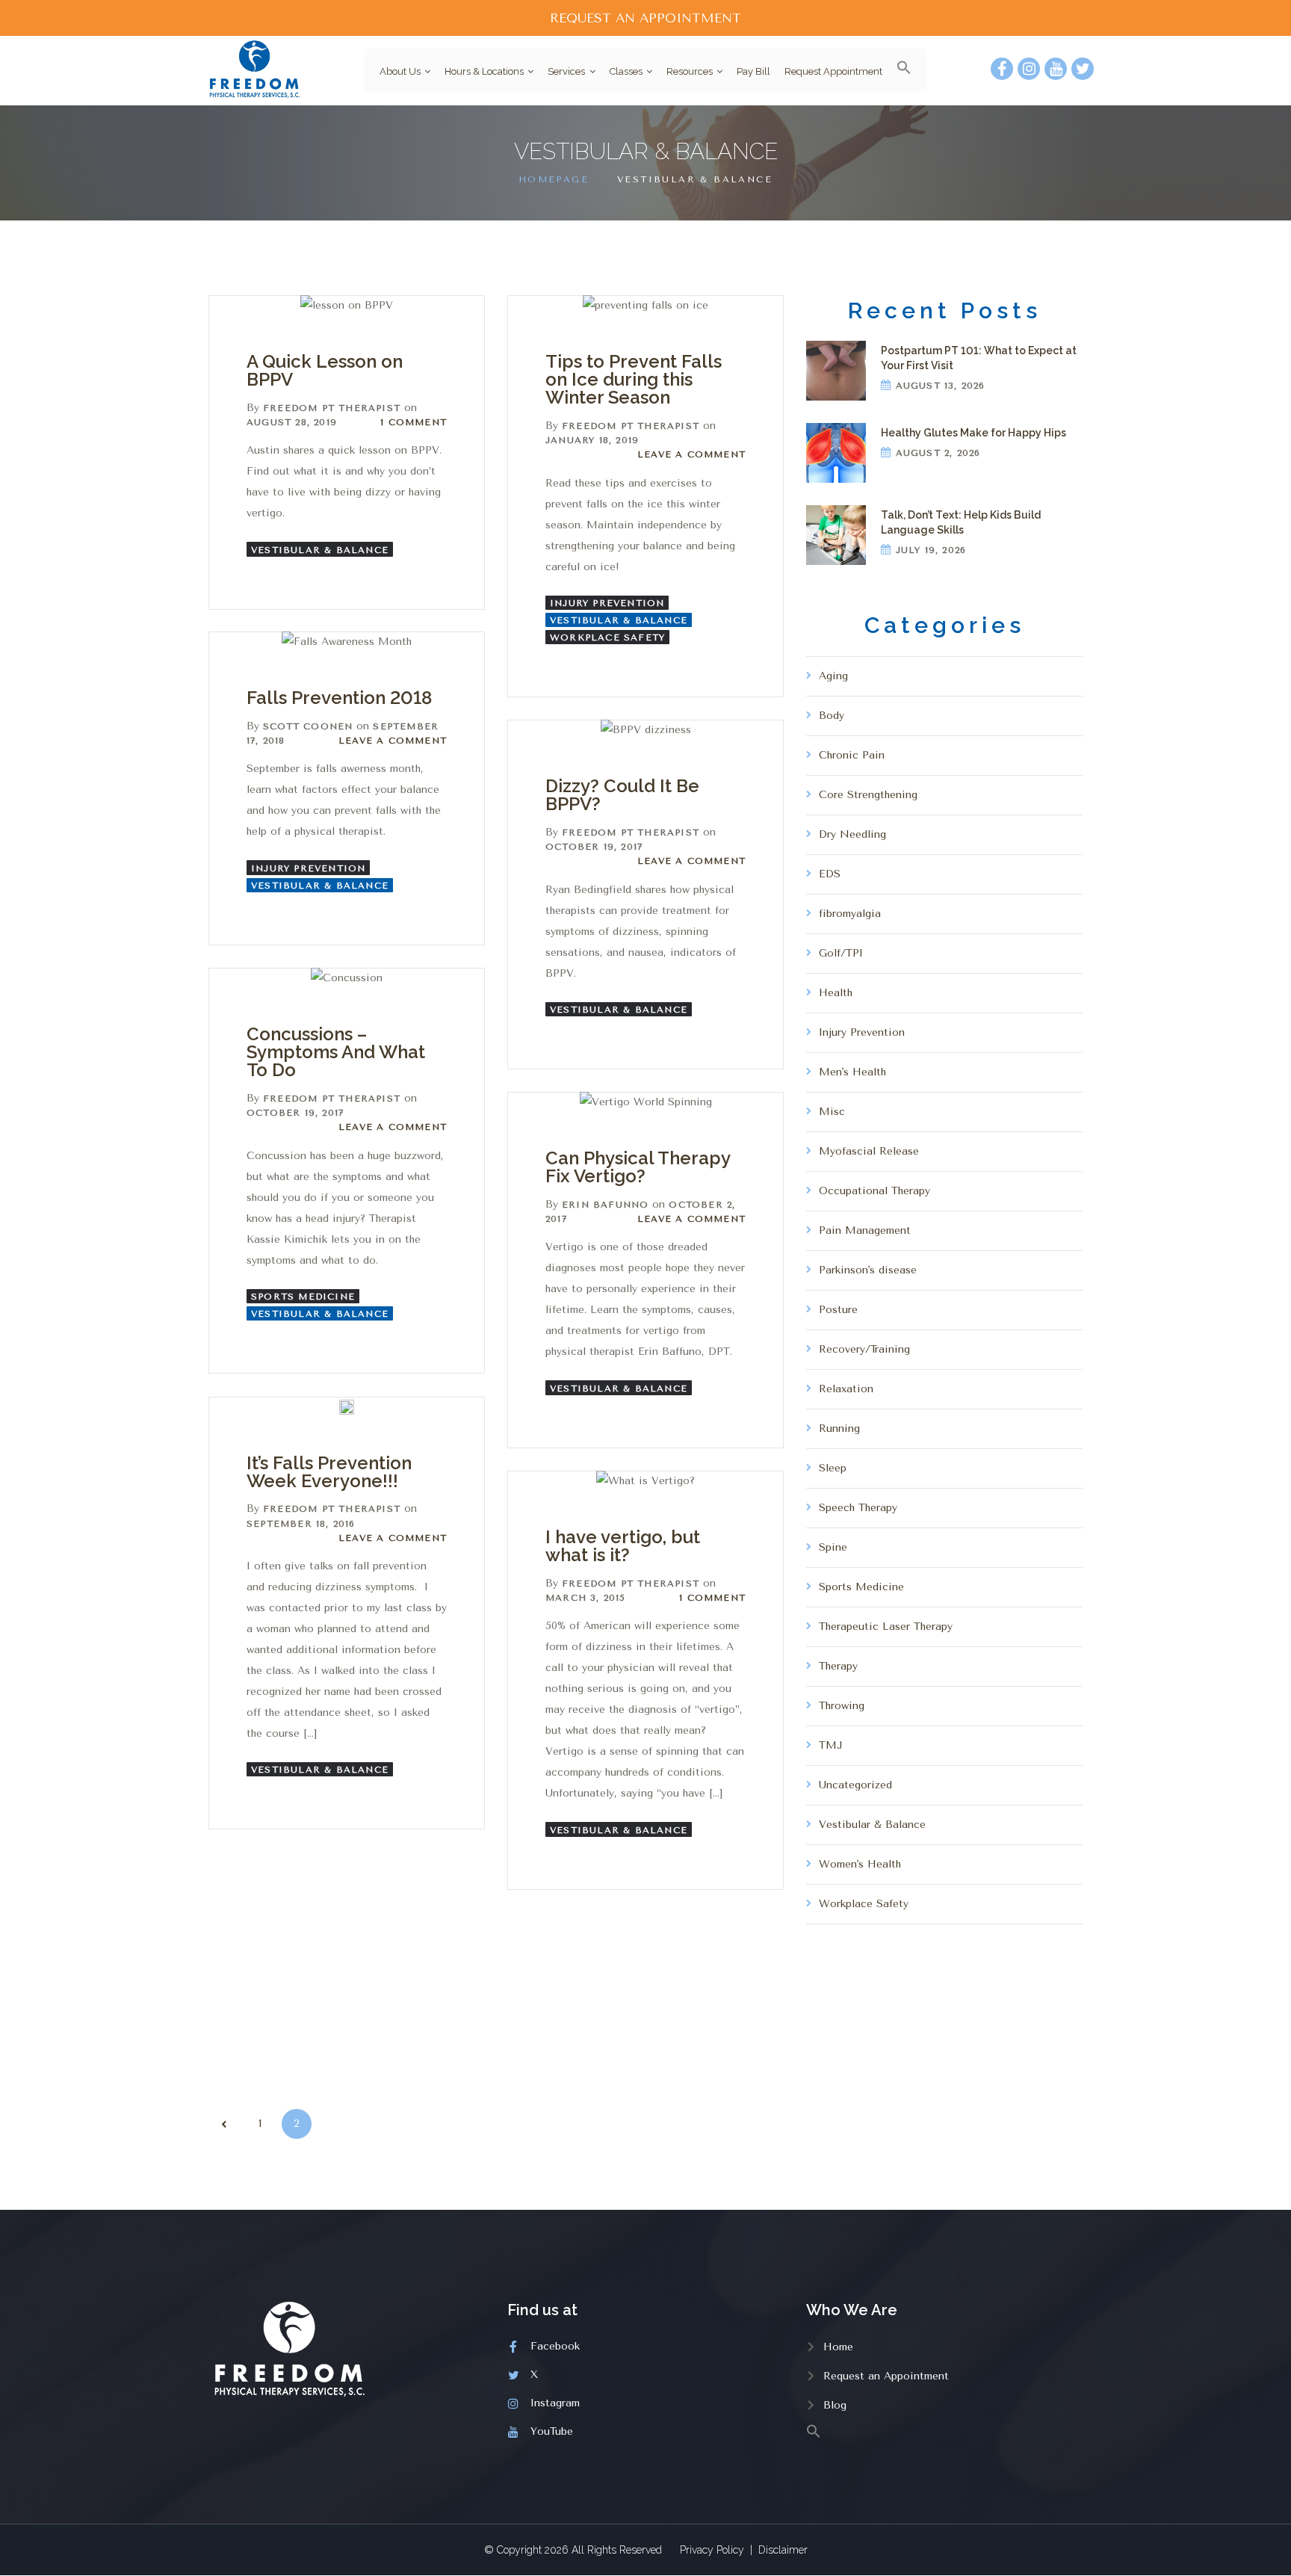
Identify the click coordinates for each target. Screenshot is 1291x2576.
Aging (833, 676)
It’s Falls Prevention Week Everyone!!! (329, 1472)
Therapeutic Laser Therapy (886, 1627)
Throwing (842, 1706)
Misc (832, 1112)
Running (839, 1428)
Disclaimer (783, 2550)
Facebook (555, 2346)
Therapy (838, 1666)
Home (838, 2347)
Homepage (554, 179)
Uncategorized (855, 1785)
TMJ (831, 1745)
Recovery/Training (864, 1349)
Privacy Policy (712, 2550)
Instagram (555, 2403)
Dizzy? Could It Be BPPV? (622, 795)
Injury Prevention (607, 603)
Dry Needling (852, 834)
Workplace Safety (607, 637)
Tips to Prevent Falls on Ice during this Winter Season (634, 379)
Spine (833, 1547)
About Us (400, 71)
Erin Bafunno (605, 1205)
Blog (835, 2405)
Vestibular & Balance (320, 550)
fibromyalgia (850, 914)
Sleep (833, 1468)
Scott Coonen (308, 726)
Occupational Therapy (874, 1191)
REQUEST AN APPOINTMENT (645, 18)
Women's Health (860, 1864)
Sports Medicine (303, 1297)
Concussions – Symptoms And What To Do (336, 1052)
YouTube (552, 2431)
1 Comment (414, 422)
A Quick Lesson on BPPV (325, 370)
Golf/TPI (841, 953)
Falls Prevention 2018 (339, 698)
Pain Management (865, 1230)
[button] (899, 70)
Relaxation (846, 1389)
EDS (830, 874)
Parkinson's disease (868, 1270)
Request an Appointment (886, 2376)
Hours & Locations (484, 71)
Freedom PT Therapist (332, 408)
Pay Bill (753, 71)
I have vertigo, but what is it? (623, 1546)
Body (832, 716)
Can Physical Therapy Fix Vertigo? (638, 1167)
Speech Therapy (858, 1508)
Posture (838, 1310)
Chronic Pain (852, 755)
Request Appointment (833, 71)
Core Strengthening (868, 795)
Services (566, 71)
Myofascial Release (869, 1151)
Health (836, 993)
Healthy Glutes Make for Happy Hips (973, 433)
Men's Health (852, 1072)
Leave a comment (691, 454)
